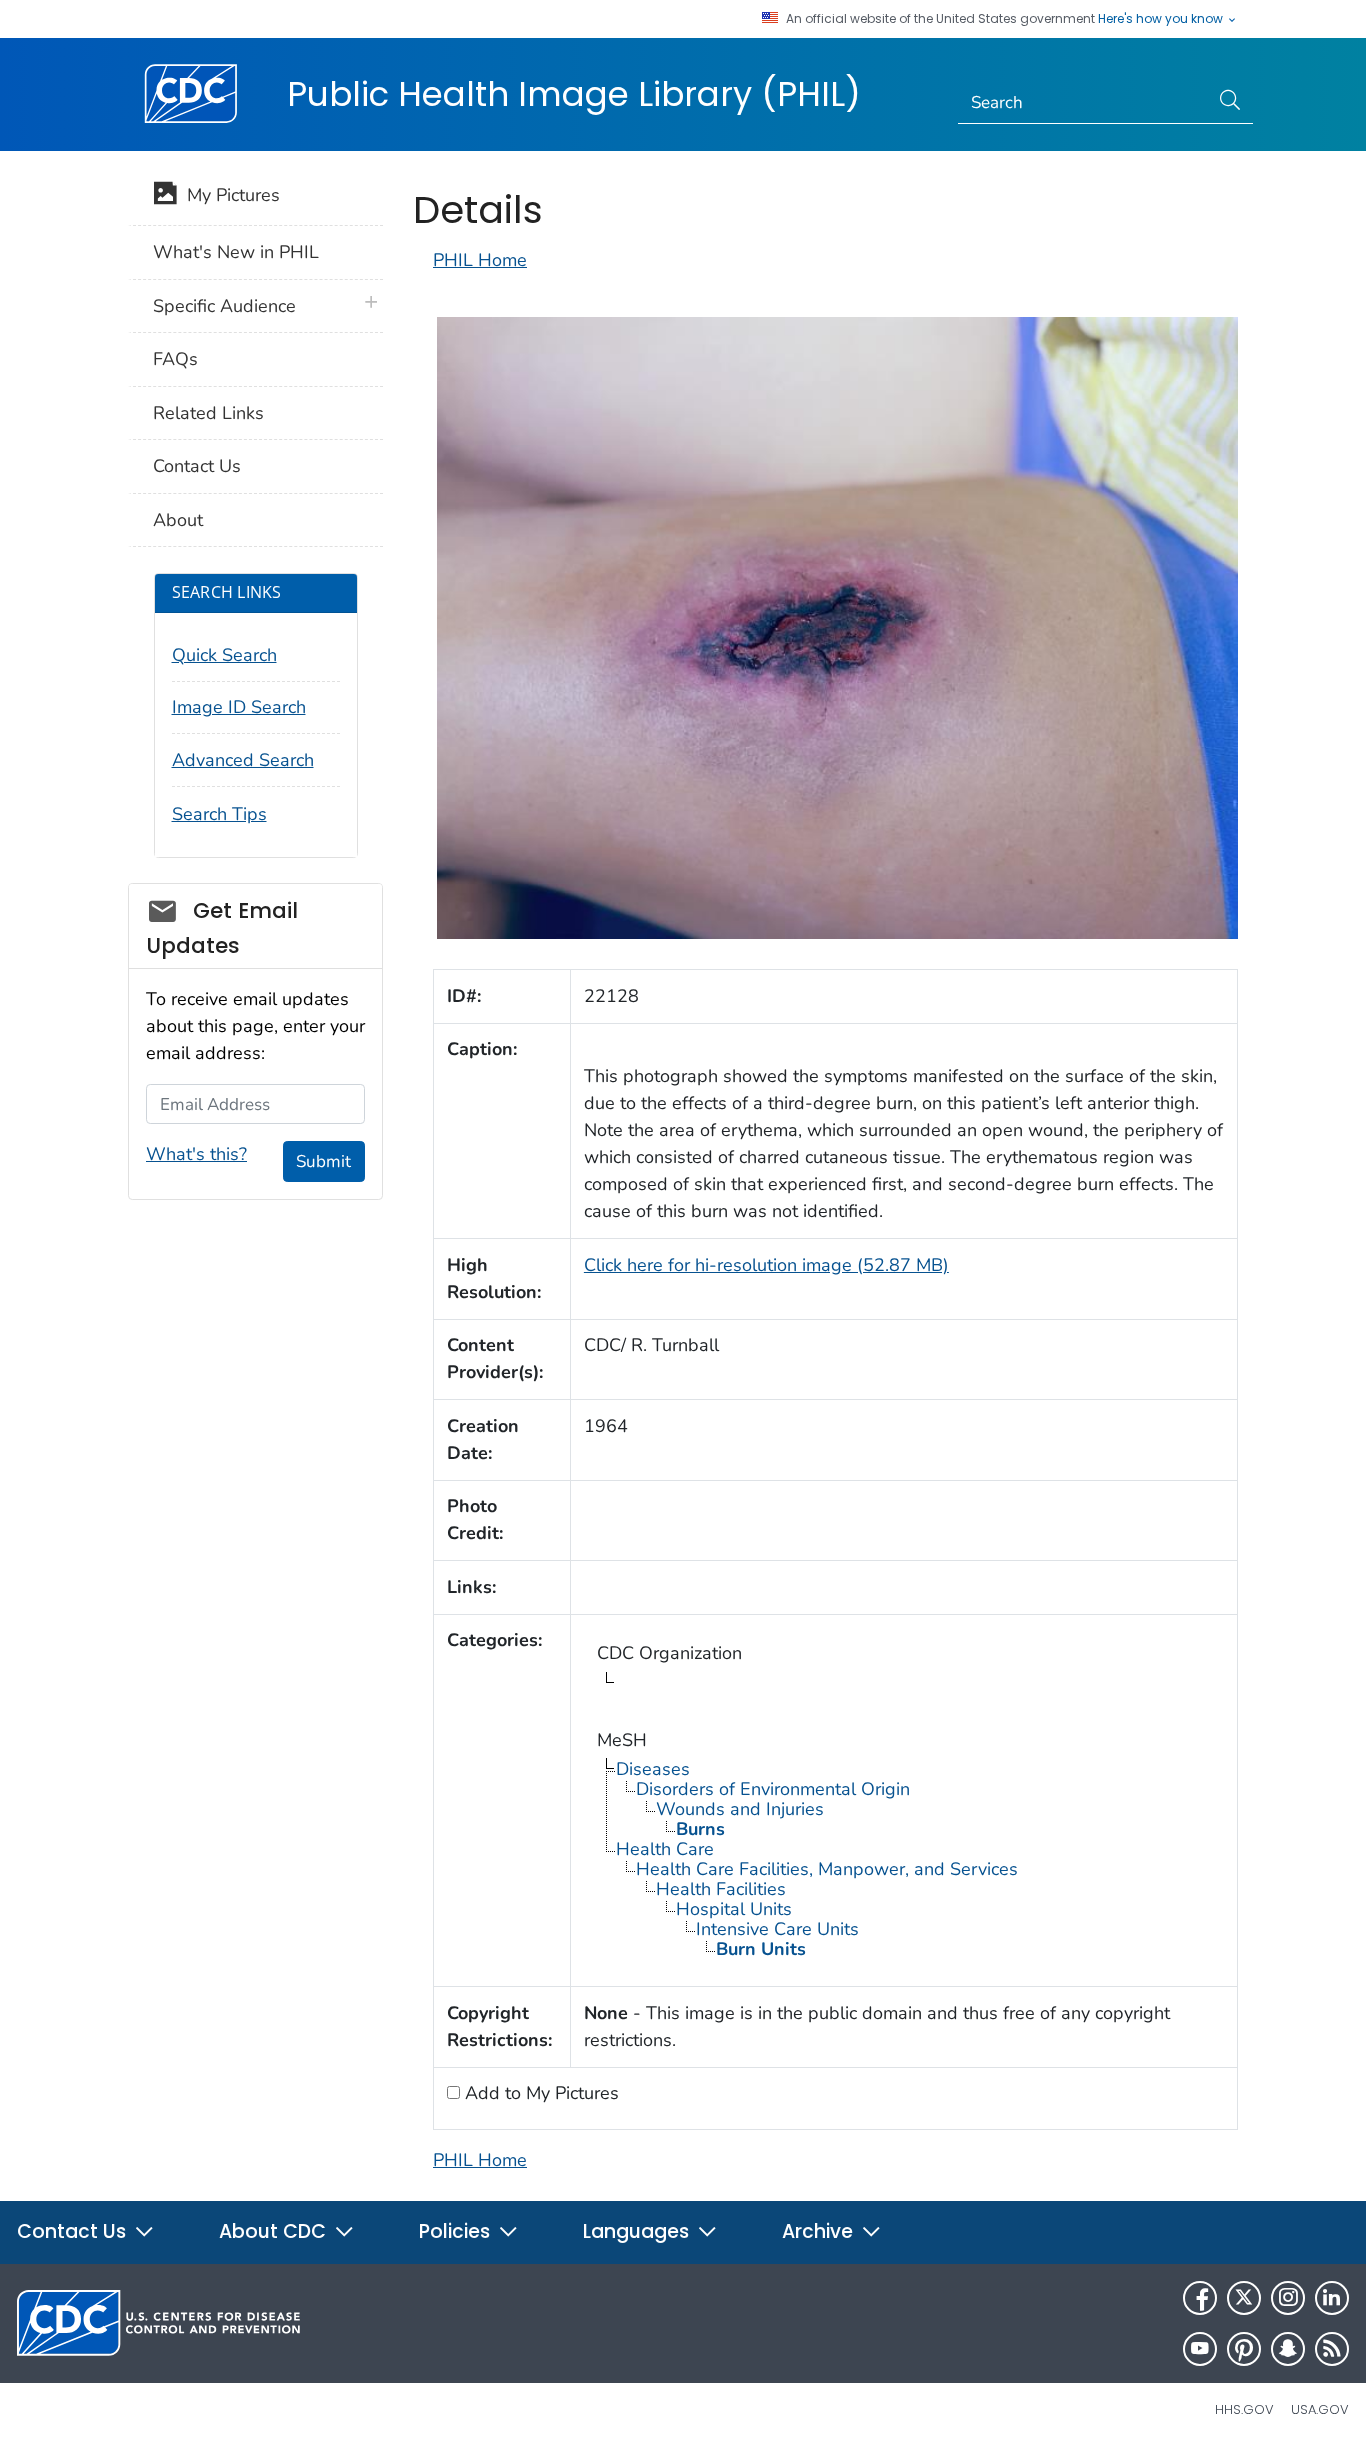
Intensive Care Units (777, 1929)
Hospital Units (734, 1909)
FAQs (175, 359)
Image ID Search (239, 707)
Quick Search (224, 655)
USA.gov (1320, 2409)
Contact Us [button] (74, 2231)
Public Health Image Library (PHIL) (574, 94)
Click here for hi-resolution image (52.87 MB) (766, 1265)
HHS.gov (1244, 2409)
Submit (323, 1161)
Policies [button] (457, 2231)
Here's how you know (1162, 19)
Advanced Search (243, 760)
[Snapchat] (1288, 2349)
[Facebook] (1200, 2298)
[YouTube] (1200, 2349)
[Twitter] (1244, 2298)
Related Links (208, 413)
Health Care (665, 1849)
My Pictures (228, 195)
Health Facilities (721, 1889)
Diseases (653, 1769)
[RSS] (1332, 2349)
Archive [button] (820, 2231)
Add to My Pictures (539, 2093)
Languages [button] (638, 2231)
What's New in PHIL (236, 252)
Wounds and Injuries (740, 1809)
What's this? (196, 1154)
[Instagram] (1288, 2298)
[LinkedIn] (1332, 2298)
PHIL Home (480, 260)
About (178, 520)
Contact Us (197, 466)
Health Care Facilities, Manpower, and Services (827, 1869)
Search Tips (219, 814)
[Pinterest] (1244, 2349)
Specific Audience (224, 306)
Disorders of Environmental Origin (773, 1789)
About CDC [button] (275, 2231)
